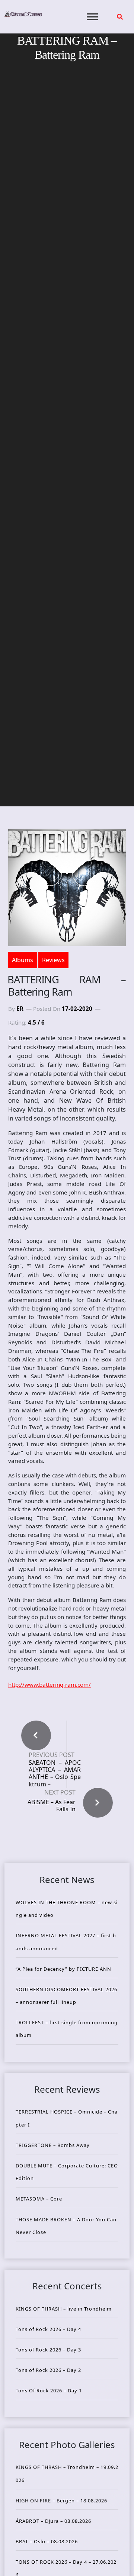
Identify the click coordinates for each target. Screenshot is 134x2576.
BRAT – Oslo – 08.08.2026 (47, 2541)
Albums (23, 960)
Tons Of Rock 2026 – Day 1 (49, 2390)
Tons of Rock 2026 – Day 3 (48, 2350)
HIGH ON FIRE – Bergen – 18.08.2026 (61, 2501)
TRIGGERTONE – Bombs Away (53, 2145)
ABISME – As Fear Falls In (52, 1806)
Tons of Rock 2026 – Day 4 (48, 2329)
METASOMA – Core (39, 2199)
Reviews (53, 960)
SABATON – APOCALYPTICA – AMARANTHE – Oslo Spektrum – (55, 1774)
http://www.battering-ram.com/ (50, 1684)
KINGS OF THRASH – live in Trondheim (64, 2309)
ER (20, 1009)
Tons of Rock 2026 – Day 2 (48, 2370)
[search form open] (120, 17)
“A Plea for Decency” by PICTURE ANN (63, 1969)
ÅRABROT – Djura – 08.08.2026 (53, 2521)
